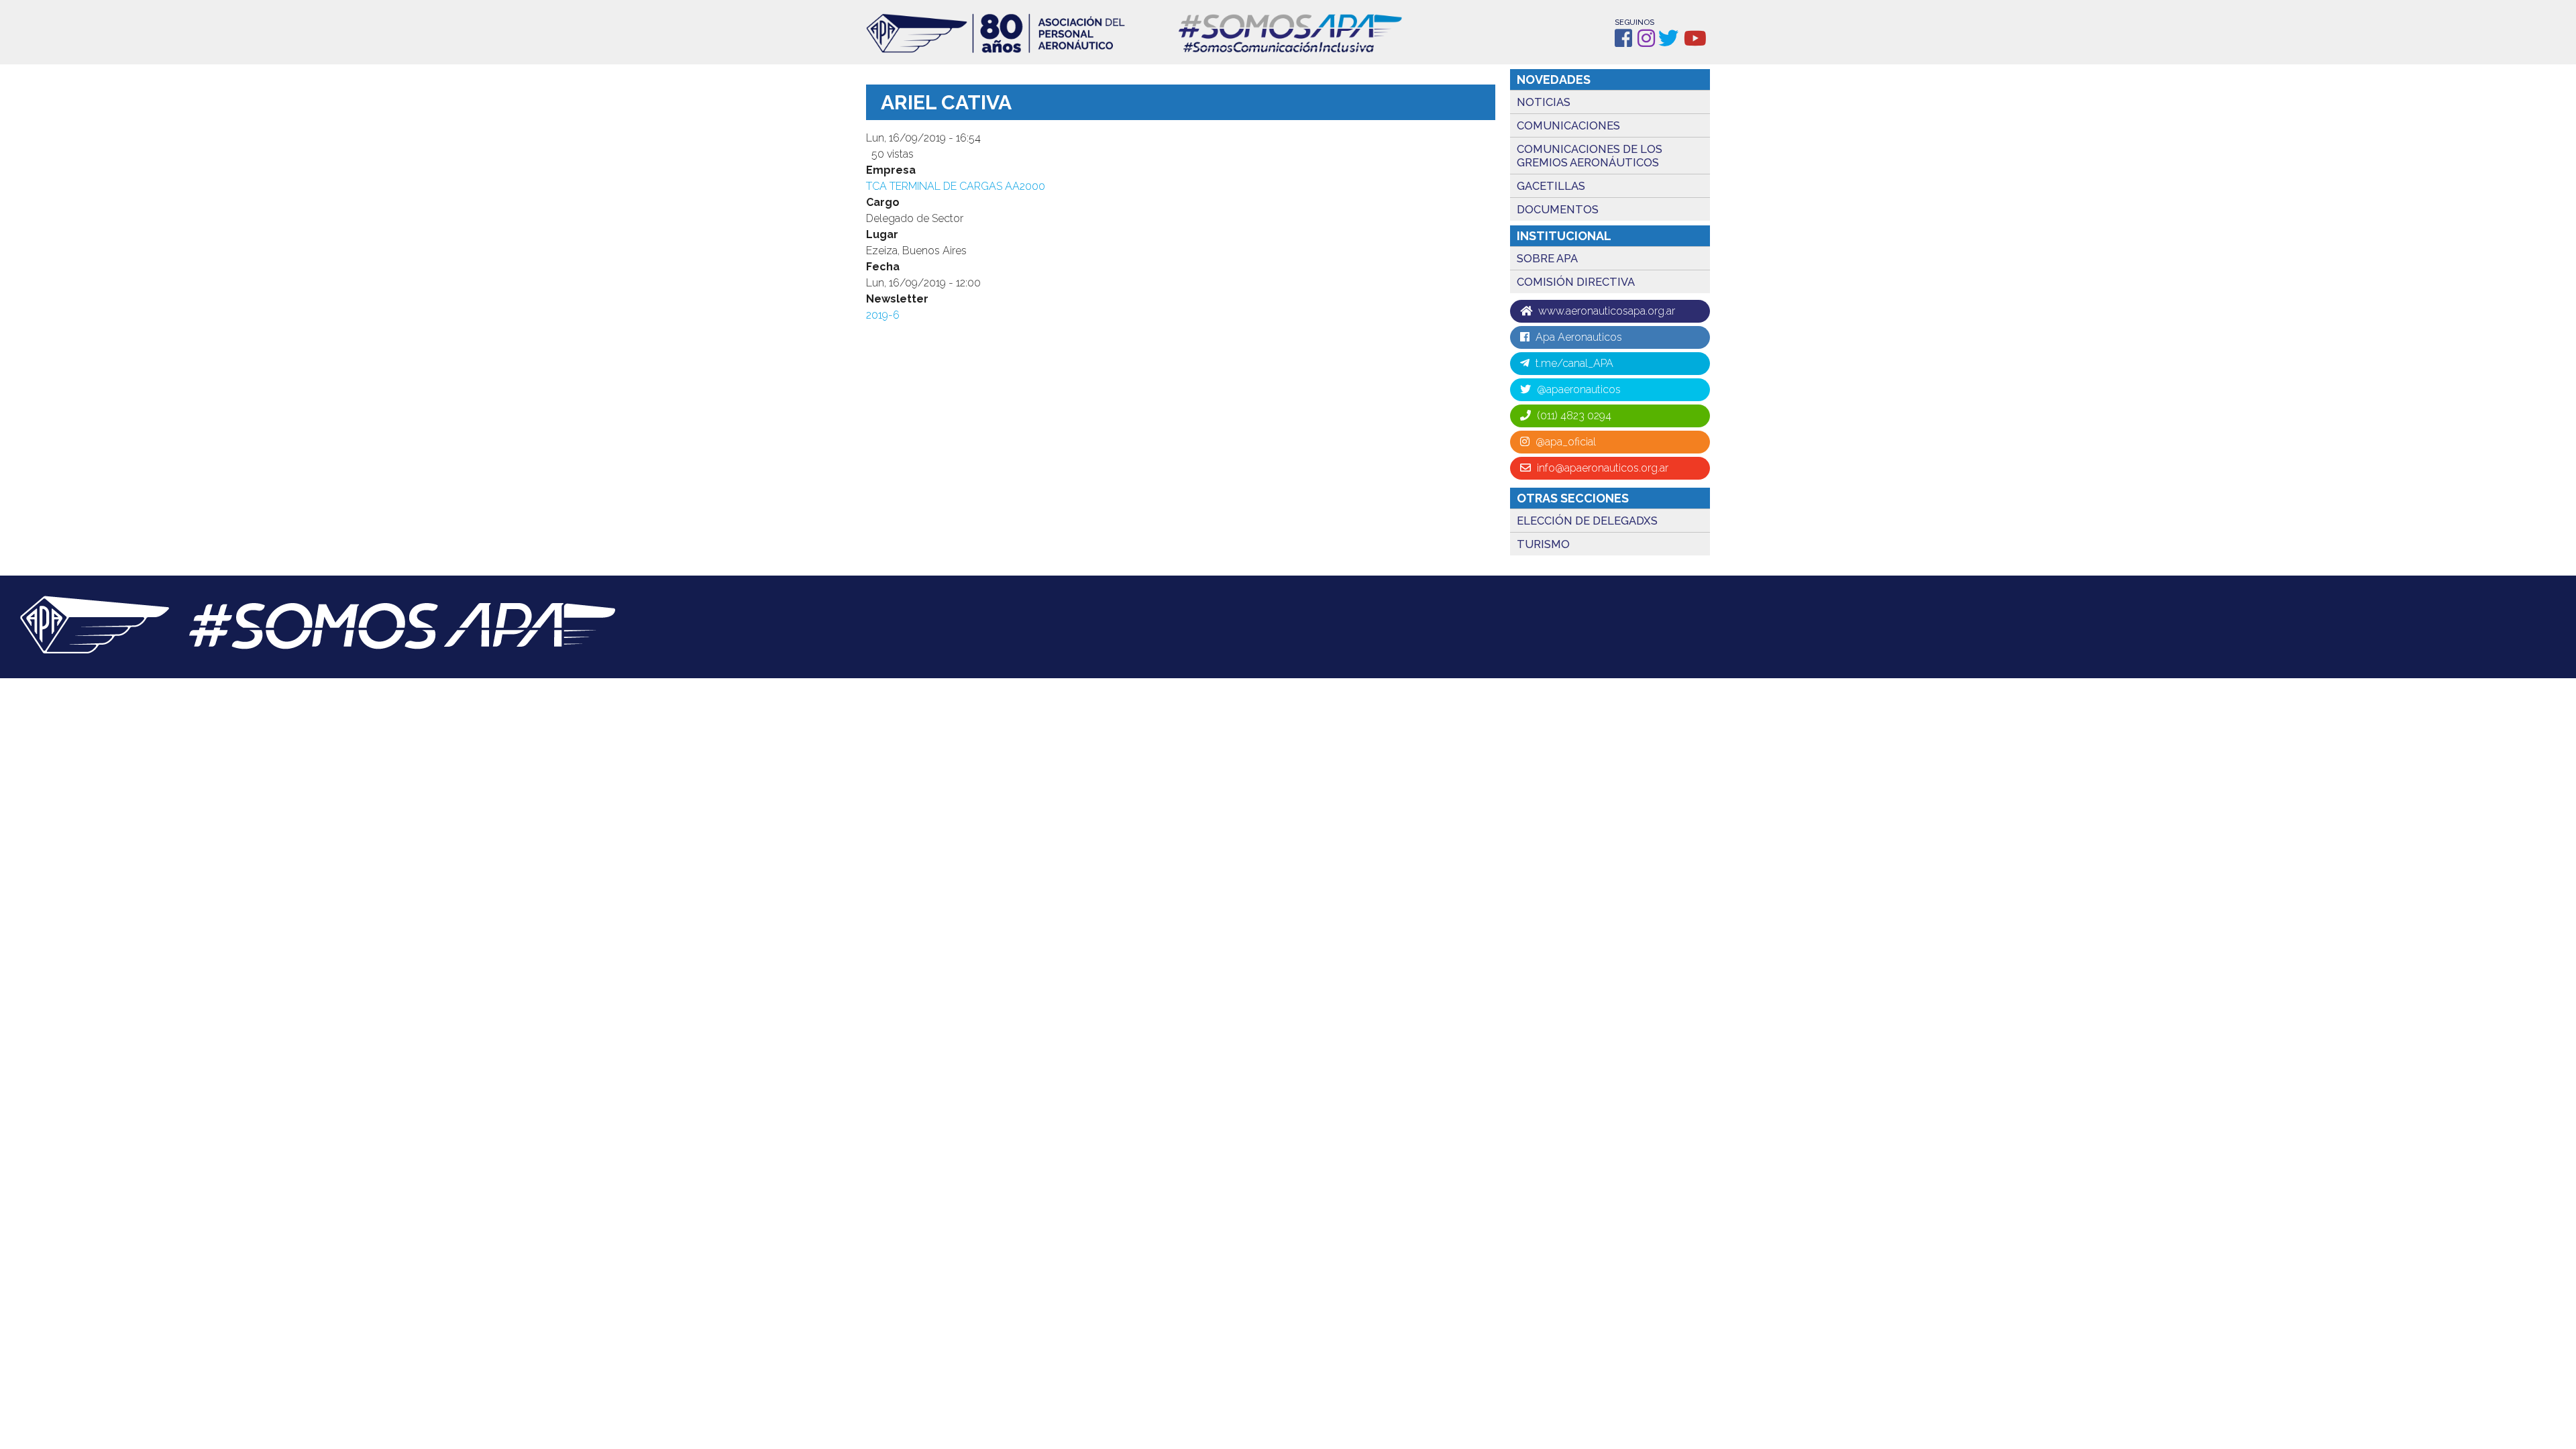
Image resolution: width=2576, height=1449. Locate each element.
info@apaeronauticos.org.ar (1601, 468)
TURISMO (1543, 544)
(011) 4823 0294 (1573, 416)
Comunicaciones (1568, 125)
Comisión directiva (1576, 282)
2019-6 (883, 315)
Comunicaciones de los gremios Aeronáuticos (1590, 156)
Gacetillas (1551, 186)
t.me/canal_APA (1573, 363)
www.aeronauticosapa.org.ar (1605, 311)
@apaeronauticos (1577, 389)
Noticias (1544, 102)
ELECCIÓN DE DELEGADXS (1587, 521)
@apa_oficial (1564, 442)
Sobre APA (1547, 258)
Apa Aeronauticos (1577, 337)
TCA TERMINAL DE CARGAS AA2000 (956, 186)
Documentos (1558, 209)
